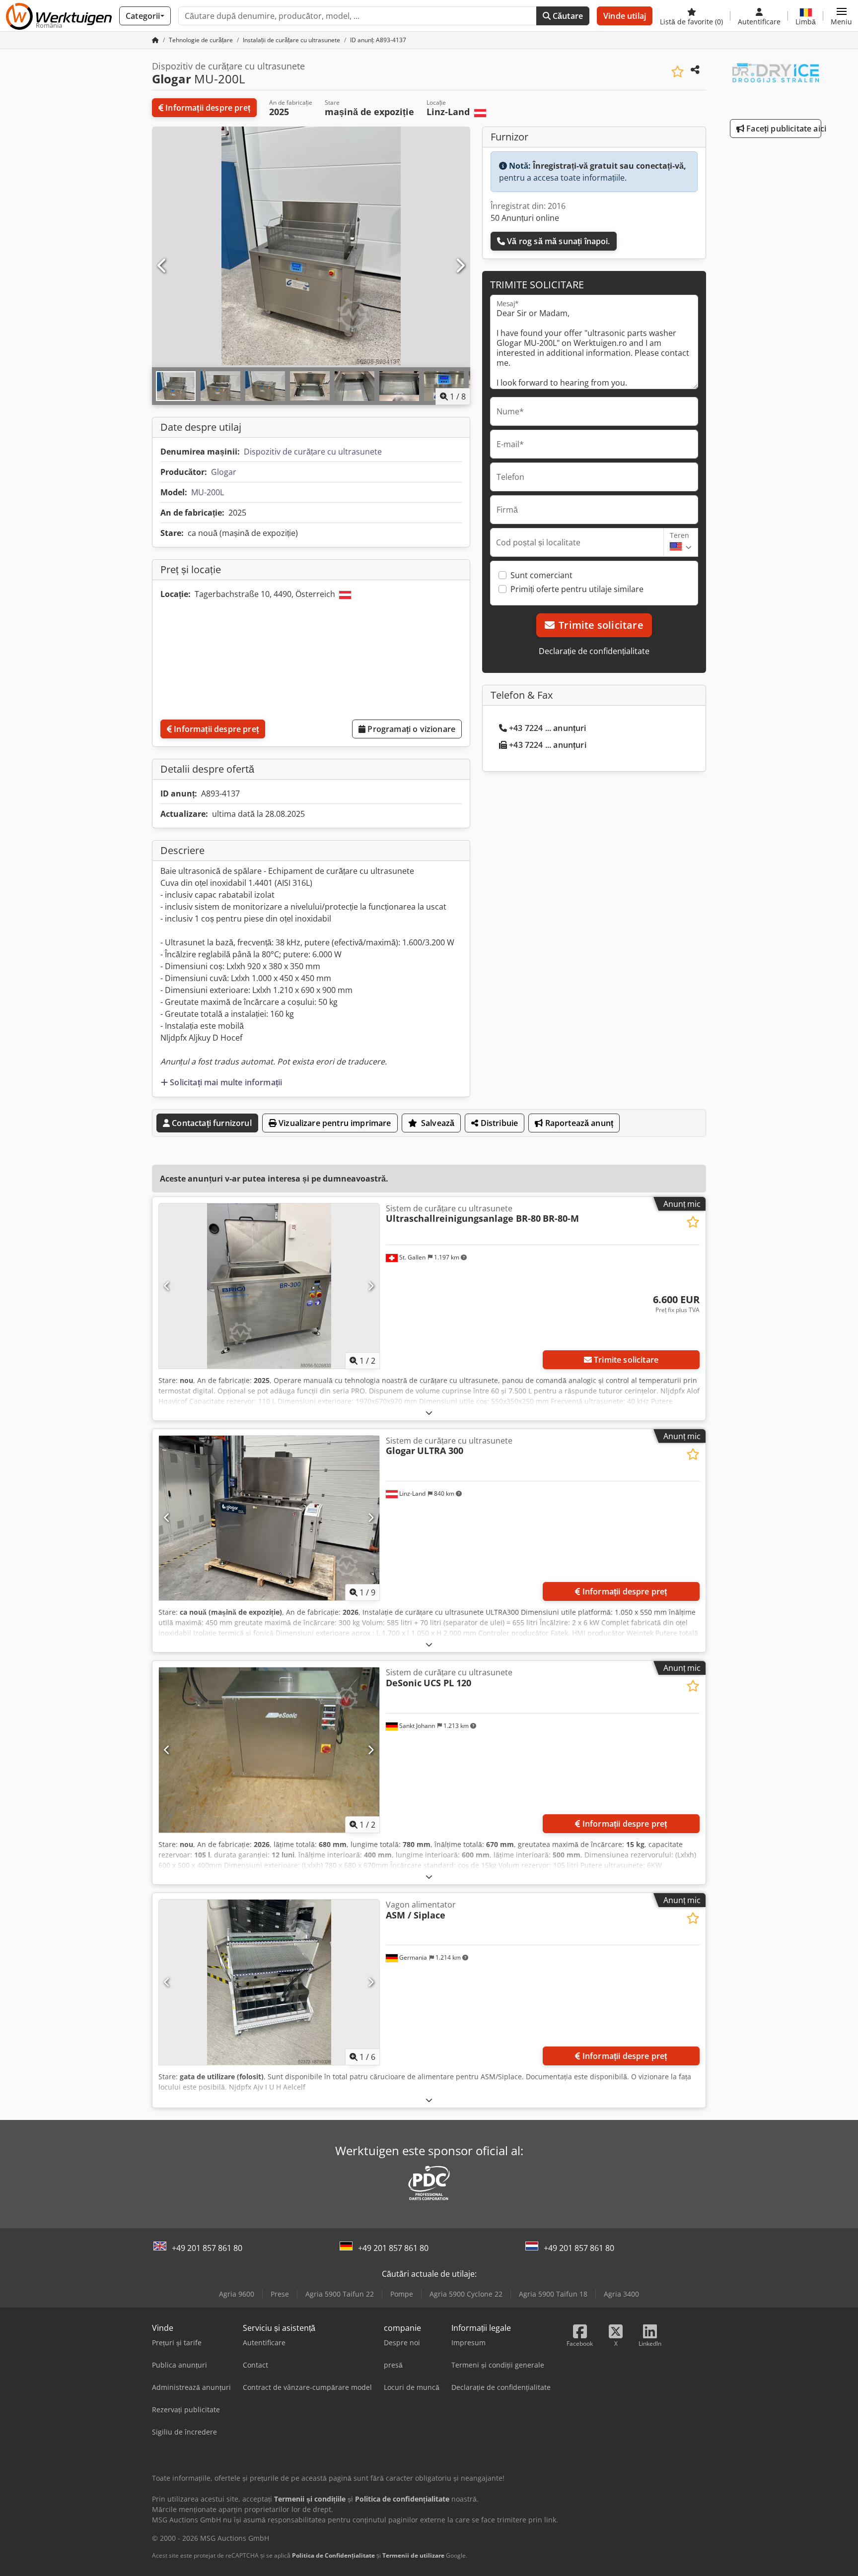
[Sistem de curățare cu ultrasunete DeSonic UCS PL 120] (269, 1750)
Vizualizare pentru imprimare (334, 1123)
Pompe (402, 2294)
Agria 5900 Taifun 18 (553, 2294)
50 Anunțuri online (525, 218)
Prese (280, 2294)
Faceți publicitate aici (783, 129)
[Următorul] (460, 266)
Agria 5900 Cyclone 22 (466, 2294)
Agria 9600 (237, 2294)
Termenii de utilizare (413, 2555)
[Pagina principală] (155, 40)
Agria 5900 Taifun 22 (340, 2294)
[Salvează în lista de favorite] (678, 72)
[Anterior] (162, 266)
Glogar (224, 472)
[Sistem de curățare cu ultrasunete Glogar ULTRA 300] (269, 1518)
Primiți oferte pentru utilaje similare (577, 589)
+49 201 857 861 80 (207, 2248)
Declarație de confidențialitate (594, 651)
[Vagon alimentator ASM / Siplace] (269, 1982)
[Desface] (429, 1413)
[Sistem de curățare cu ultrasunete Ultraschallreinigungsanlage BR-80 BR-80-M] (269, 1286)
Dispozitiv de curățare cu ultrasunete (313, 452)
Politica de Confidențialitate (333, 2555)
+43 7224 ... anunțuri (547, 728)
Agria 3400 (621, 2294)
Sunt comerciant (541, 575)
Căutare (567, 16)
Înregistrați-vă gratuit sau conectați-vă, (609, 166)
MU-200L (208, 492)
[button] (841, 16)
